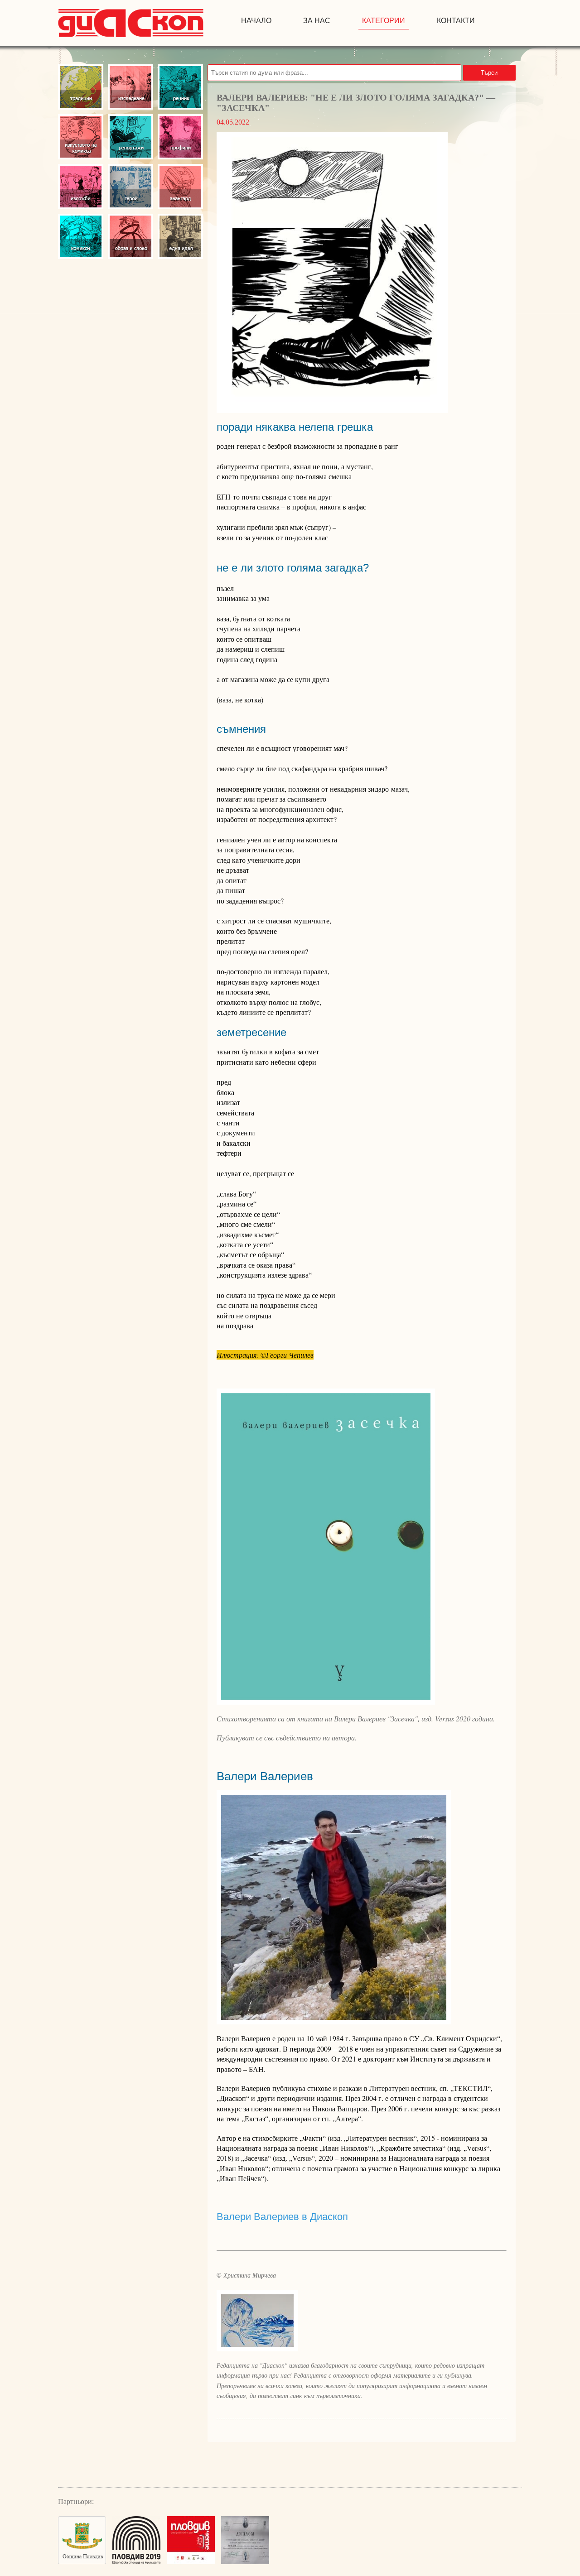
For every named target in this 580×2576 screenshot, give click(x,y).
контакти (456, 21)
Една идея (180, 236)
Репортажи (130, 137)
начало (256, 21)
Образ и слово (130, 236)
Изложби (81, 187)
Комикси (81, 236)
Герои (130, 187)
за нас (317, 21)
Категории (384, 21)
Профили (180, 137)
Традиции (81, 87)
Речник (180, 87)
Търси (489, 73)
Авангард (180, 187)
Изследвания (130, 87)
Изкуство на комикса (81, 137)
